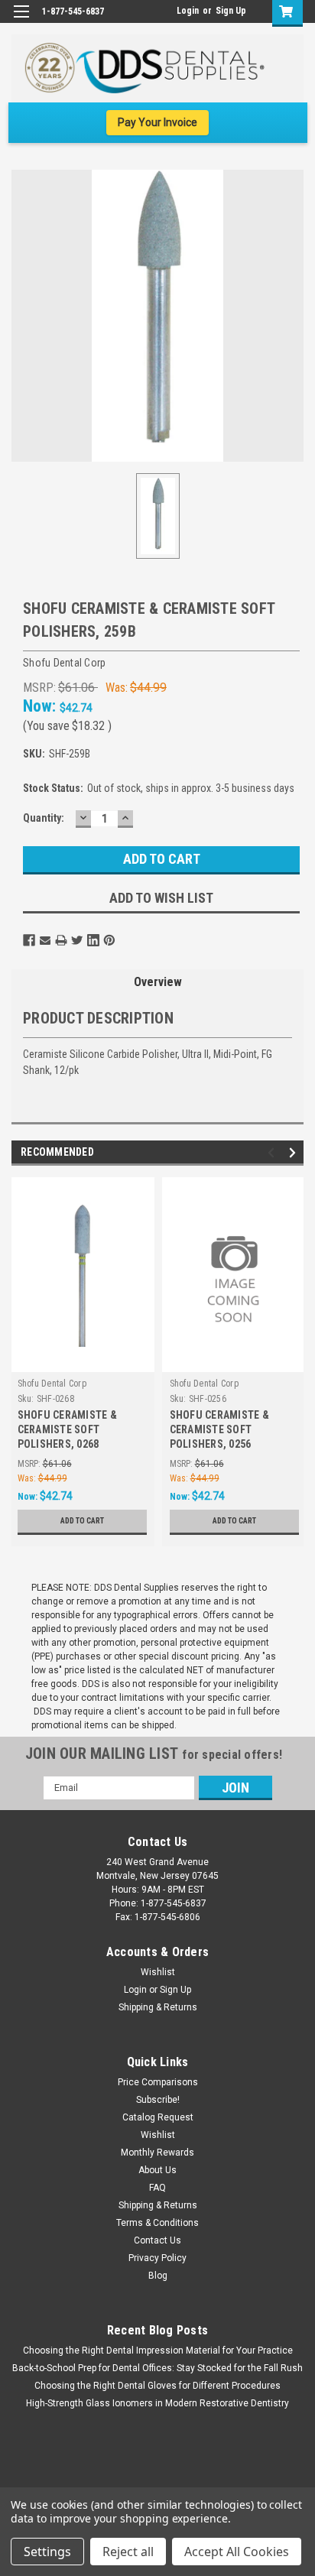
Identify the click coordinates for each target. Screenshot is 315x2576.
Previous (273, 1152)
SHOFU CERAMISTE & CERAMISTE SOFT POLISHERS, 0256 (219, 1429)
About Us (157, 2170)
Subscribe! (158, 2100)
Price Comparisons (158, 2082)
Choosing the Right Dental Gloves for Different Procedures (157, 2386)
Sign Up (231, 11)
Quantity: (44, 818)
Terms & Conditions (157, 2223)
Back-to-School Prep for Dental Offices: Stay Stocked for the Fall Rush (157, 2368)
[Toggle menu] (21, 21)
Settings (47, 2552)
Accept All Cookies (237, 2552)
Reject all (128, 2552)
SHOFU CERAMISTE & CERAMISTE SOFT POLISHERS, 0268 (67, 1429)
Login (188, 11)
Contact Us (157, 2240)
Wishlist (158, 1972)
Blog (158, 2276)
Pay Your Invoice (157, 122)
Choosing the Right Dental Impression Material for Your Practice (158, 2351)
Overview (158, 982)
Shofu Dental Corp (52, 1384)
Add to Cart (82, 1521)
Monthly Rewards (157, 2153)
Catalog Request (158, 2117)
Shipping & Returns (158, 2007)
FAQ (157, 2188)
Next (295, 1152)
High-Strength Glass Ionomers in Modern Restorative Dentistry (157, 2403)
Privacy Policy (157, 2258)
